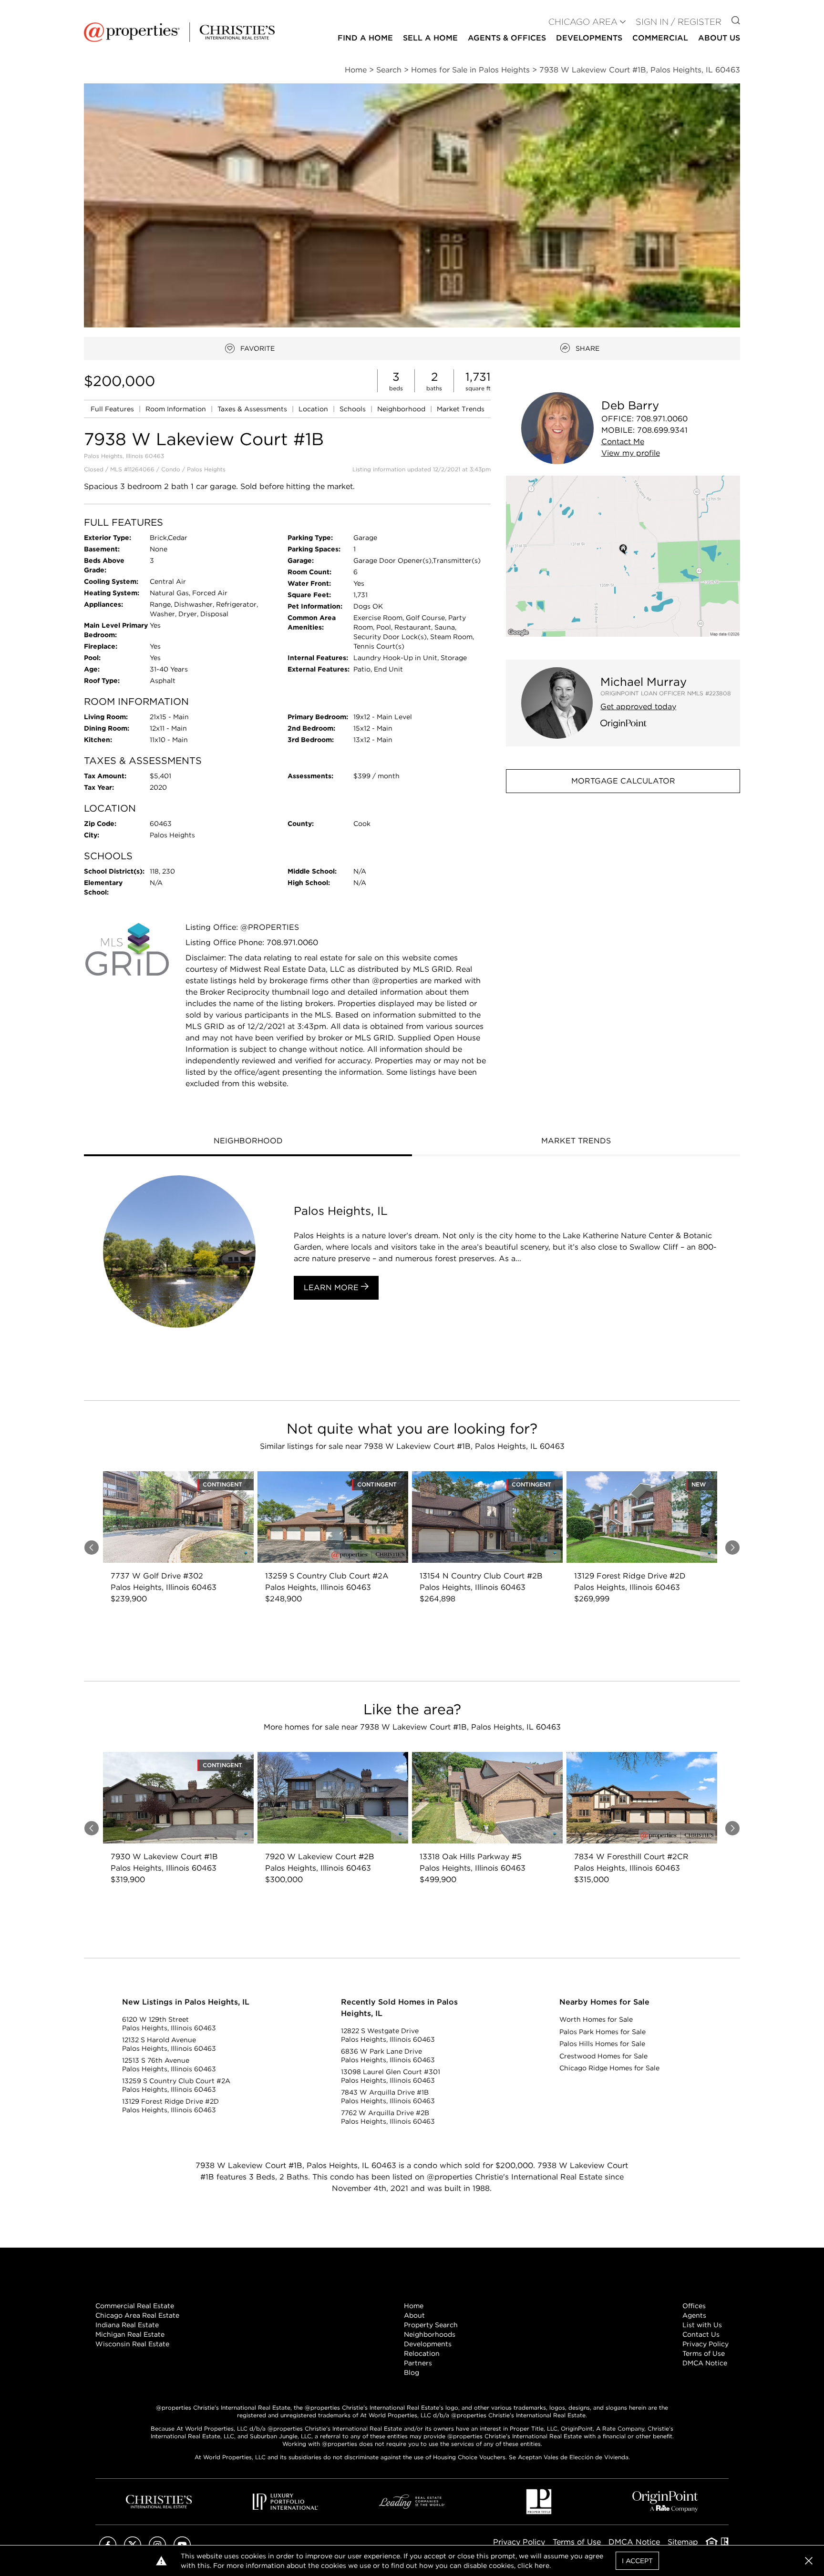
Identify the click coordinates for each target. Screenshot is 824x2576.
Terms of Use (704, 2353)
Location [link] (314, 409)
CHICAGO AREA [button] (583, 22)
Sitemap (683, 2542)
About (414, 2315)
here (542, 2566)
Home (414, 2306)
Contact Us (701, 2334)
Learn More (332, 1288)
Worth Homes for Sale (596, 2019)
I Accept (637, 2561)
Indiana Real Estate (127, 2325)
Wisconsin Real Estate (132, 2344)
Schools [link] (354, 409)
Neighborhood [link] (402, 409)
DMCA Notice (705, 2363)
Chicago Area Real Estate (137, 2315)
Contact (623, 442)
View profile (631, 453)
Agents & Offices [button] (507, 38)
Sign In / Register (679, 22)
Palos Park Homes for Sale (603, 2032)
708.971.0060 (662, 419)
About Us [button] (719, 38)
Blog (412, 2372)
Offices (694, 2306)
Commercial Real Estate (135, 2306)
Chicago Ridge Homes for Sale (609, 2068)
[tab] (248, 1142)
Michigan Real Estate (130, 2334)
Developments (589, 38)
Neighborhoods (430, 2334)
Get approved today (638, 707)
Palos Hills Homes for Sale (602, 2044)
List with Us (702, 2325)
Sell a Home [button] (430, 38)
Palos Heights (206, 469)
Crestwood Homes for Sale (603, 2056)
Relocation (422, 2353)
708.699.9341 (662, 430)
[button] (623, 556)
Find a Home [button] (365, 38)
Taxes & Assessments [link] (253, 409)
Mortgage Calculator (623, 781)
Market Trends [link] (461, 409)
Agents (694, 2315)
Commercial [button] (660, 38)
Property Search (431, 2325)
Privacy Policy (706, 2344)
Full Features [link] (113, 409)
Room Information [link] (177, 409)
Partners (418, 2363)
